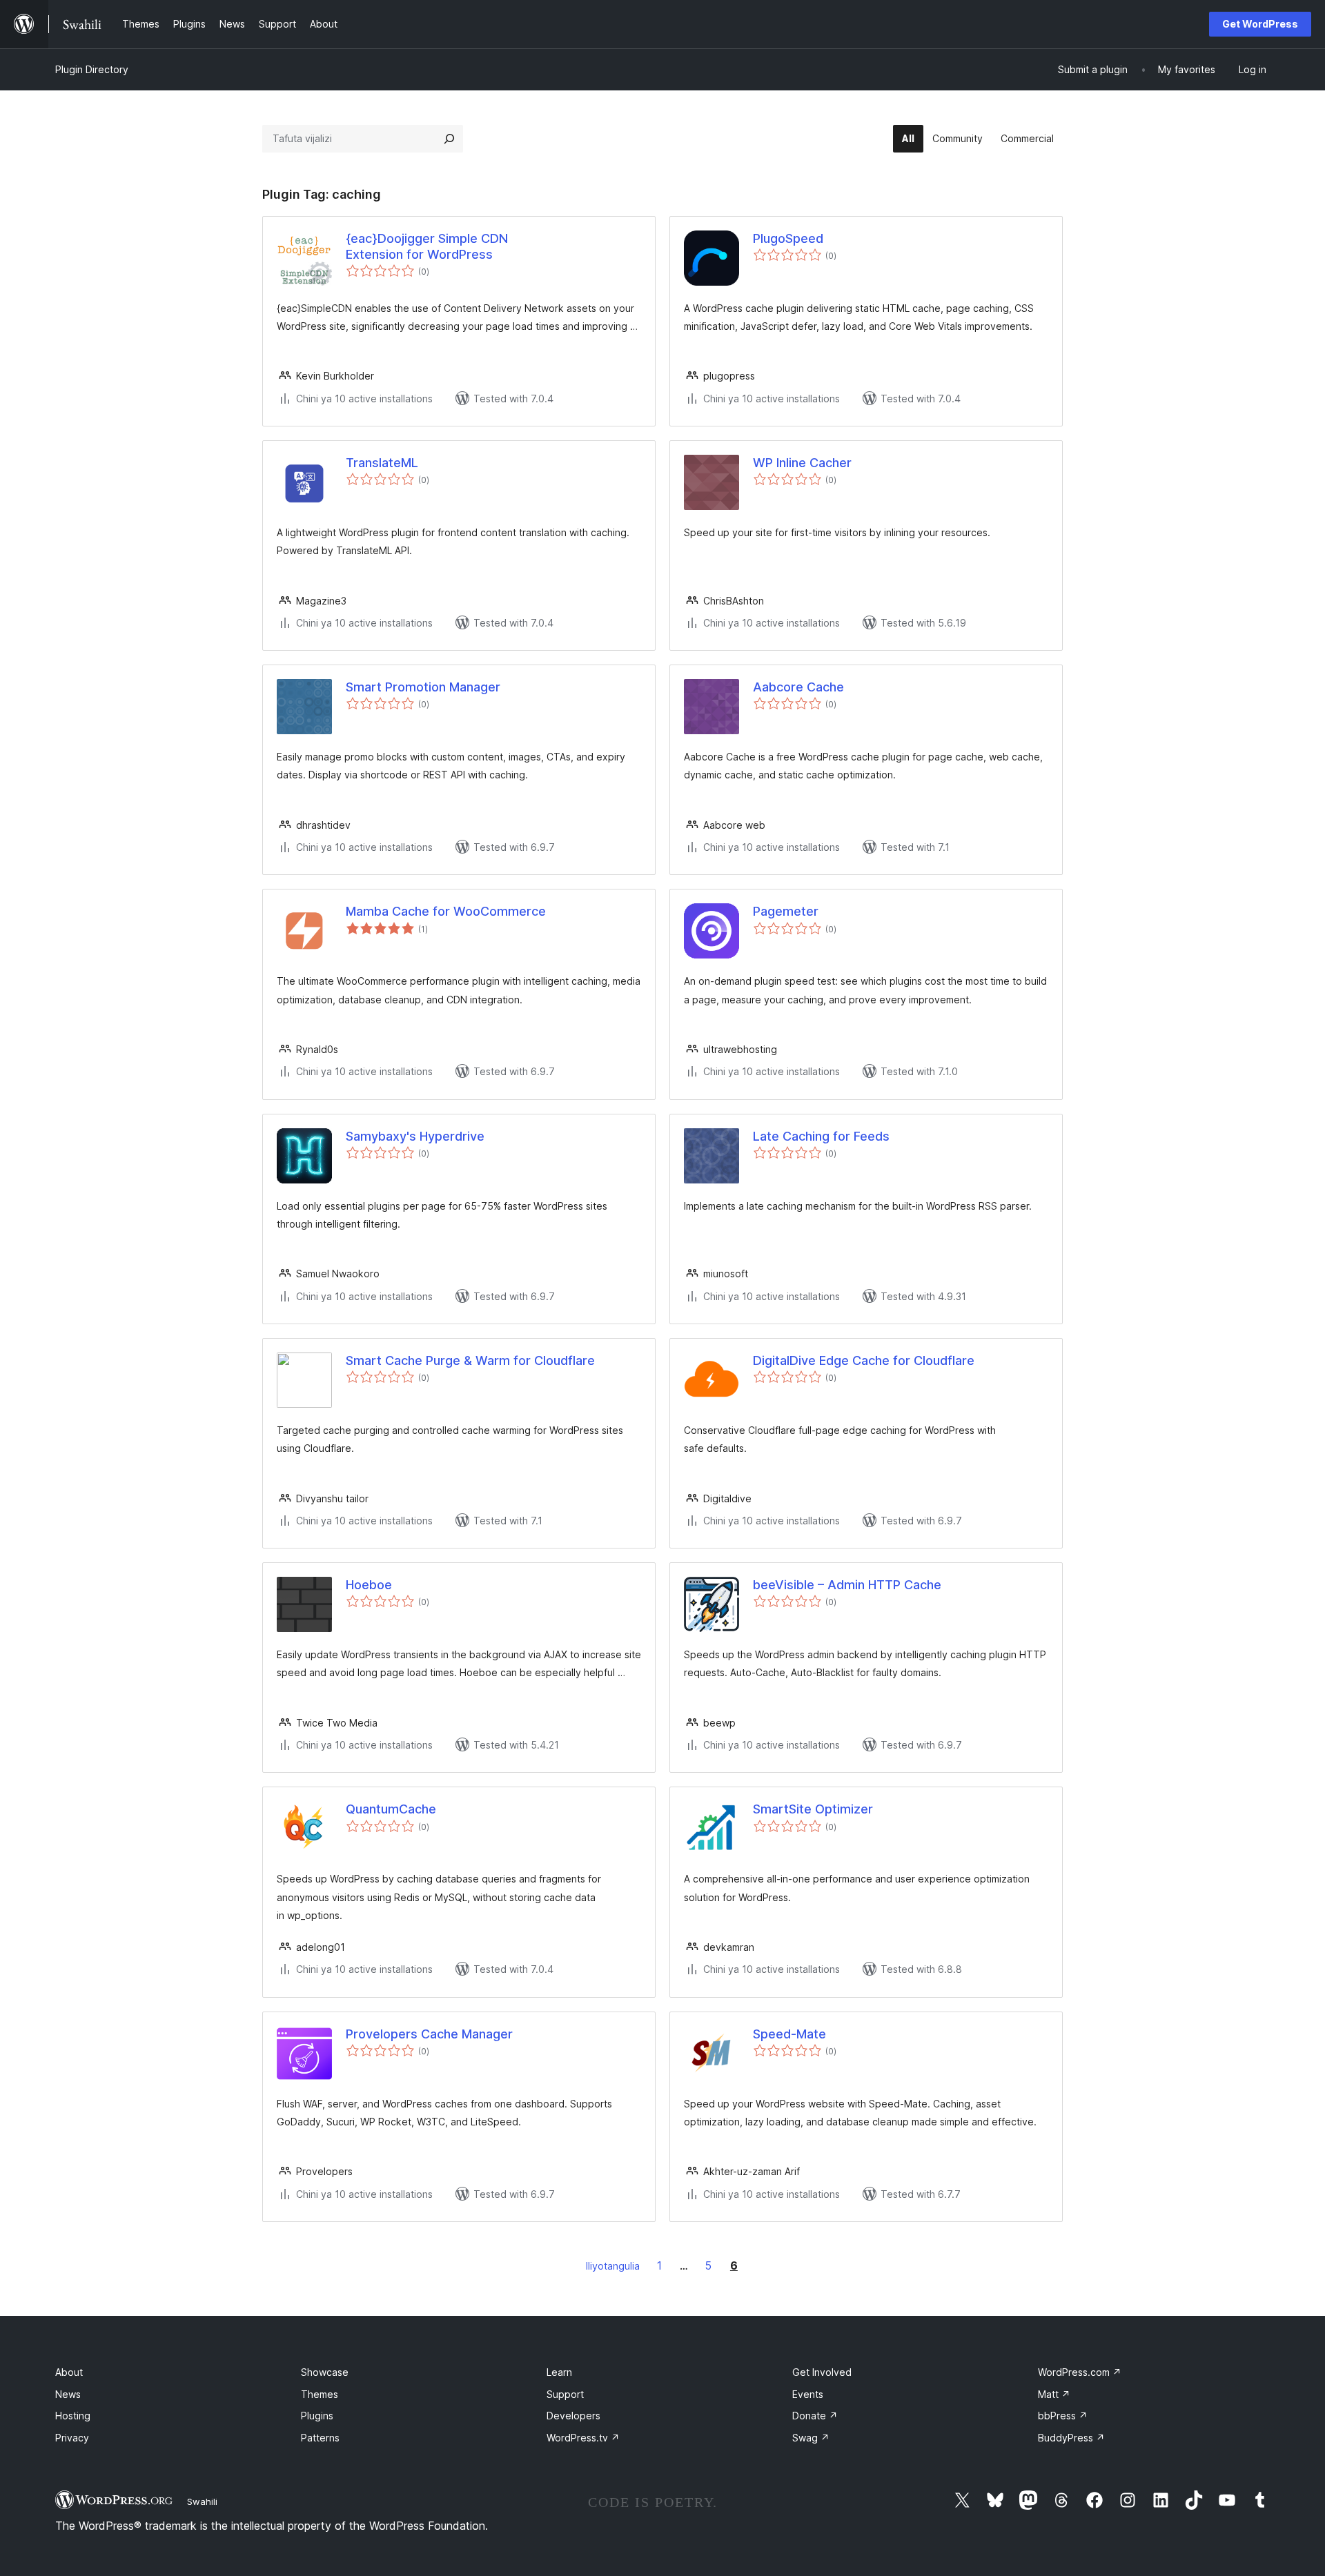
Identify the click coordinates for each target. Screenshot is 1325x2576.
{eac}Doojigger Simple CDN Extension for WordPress (427, 246)
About (69, 2372)
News (68, 2394)
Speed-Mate (789, 2034)
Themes (320, 2394)
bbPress (1063, 2416)
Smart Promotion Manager (423, 687)
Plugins (317, 2416)
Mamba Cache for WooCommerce (446, 911)
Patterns (320, 2438)
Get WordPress (1260, 24)
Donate (815, 2416)
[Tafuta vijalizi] (449, 139)
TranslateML (382, 463)
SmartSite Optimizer (813, 1809)
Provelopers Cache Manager (429, 2034)
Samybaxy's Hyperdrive (415, 1136)
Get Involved (822, 2372)
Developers (573, 2416)
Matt (1054, 2394)
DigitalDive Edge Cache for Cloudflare (864, 1360)
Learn (559, 2372)
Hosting (73, 2416)
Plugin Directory (92, 69)
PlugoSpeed (788, 238)
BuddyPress (1071, 2438)
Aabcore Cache (798, 687)
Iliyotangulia (613, 2266)
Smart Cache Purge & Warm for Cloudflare (470, 1360)
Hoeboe (369, 1585)
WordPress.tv (583, 2438)
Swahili (202, 2501)
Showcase (325, 2372)
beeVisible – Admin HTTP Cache (847, 1585)
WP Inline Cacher (802, 463)
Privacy (72, 2438)
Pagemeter (786, 911)
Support (565, 2394)
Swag (811, 2438)
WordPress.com (1080, 2372)
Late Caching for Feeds (821, 1136)
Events (808, 2394)
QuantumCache (391, 1809)
